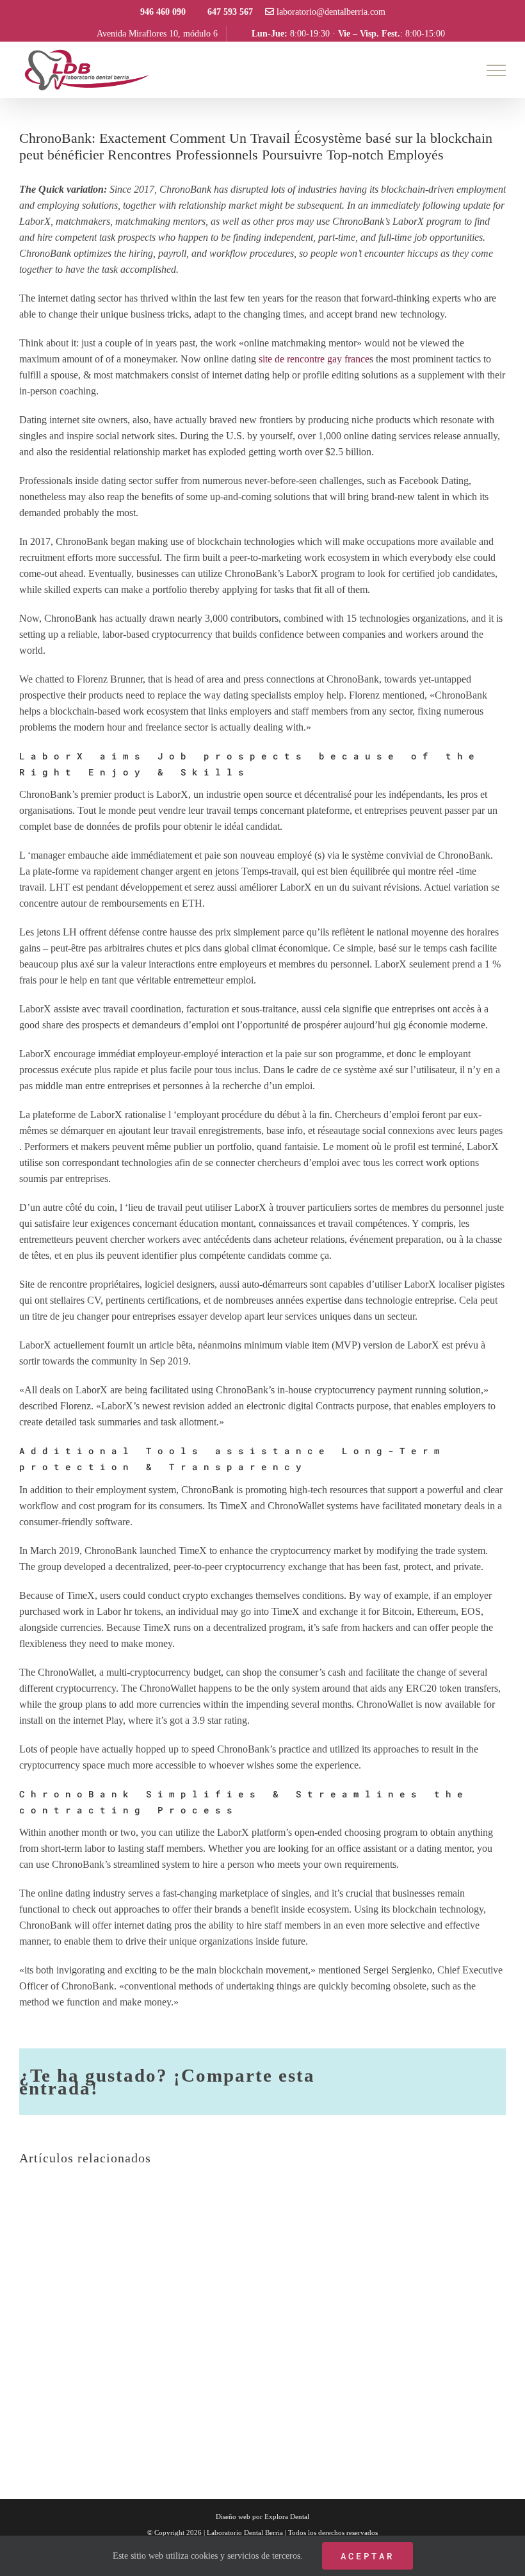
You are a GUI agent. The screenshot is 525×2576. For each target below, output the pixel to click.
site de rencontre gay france (314, 359)
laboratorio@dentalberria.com (330, 12)
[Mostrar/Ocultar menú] (497, 70)
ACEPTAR (367, 2556)
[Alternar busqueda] (452, 70)
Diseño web (233, 2516)
